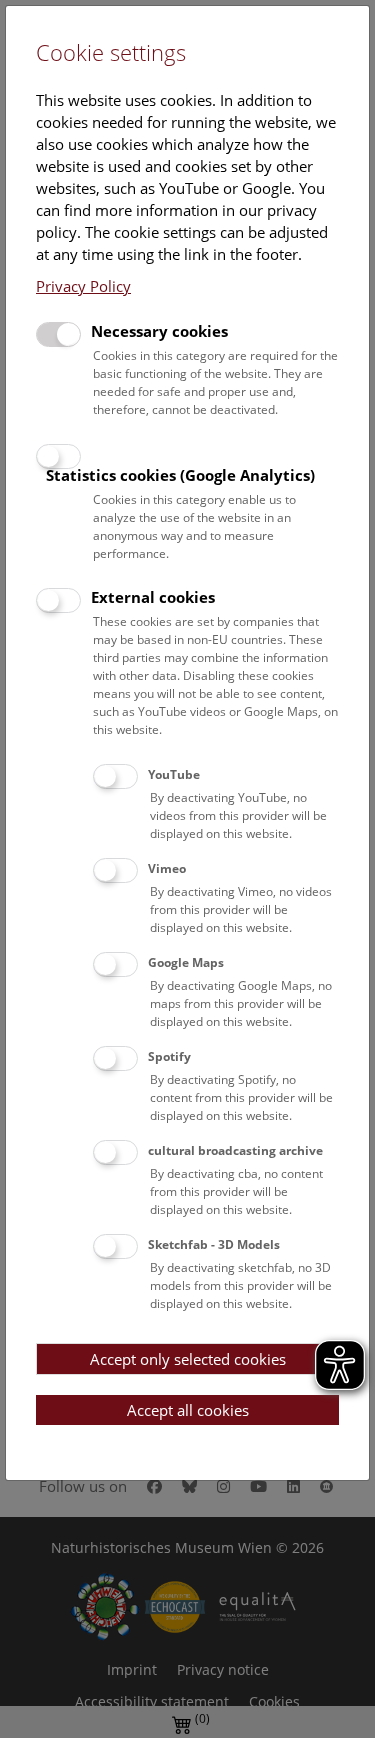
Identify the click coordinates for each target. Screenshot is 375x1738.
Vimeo (167, 868)
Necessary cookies (159, 331)
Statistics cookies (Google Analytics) (180, 475)
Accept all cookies (188, 1410)
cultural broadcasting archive (235, 1150)
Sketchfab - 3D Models (214, 1244)
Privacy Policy (83, 286)
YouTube (174, 774)
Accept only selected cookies (188, 1359)
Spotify (169, 1056)
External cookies (153, 597)
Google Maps (186, 962)
